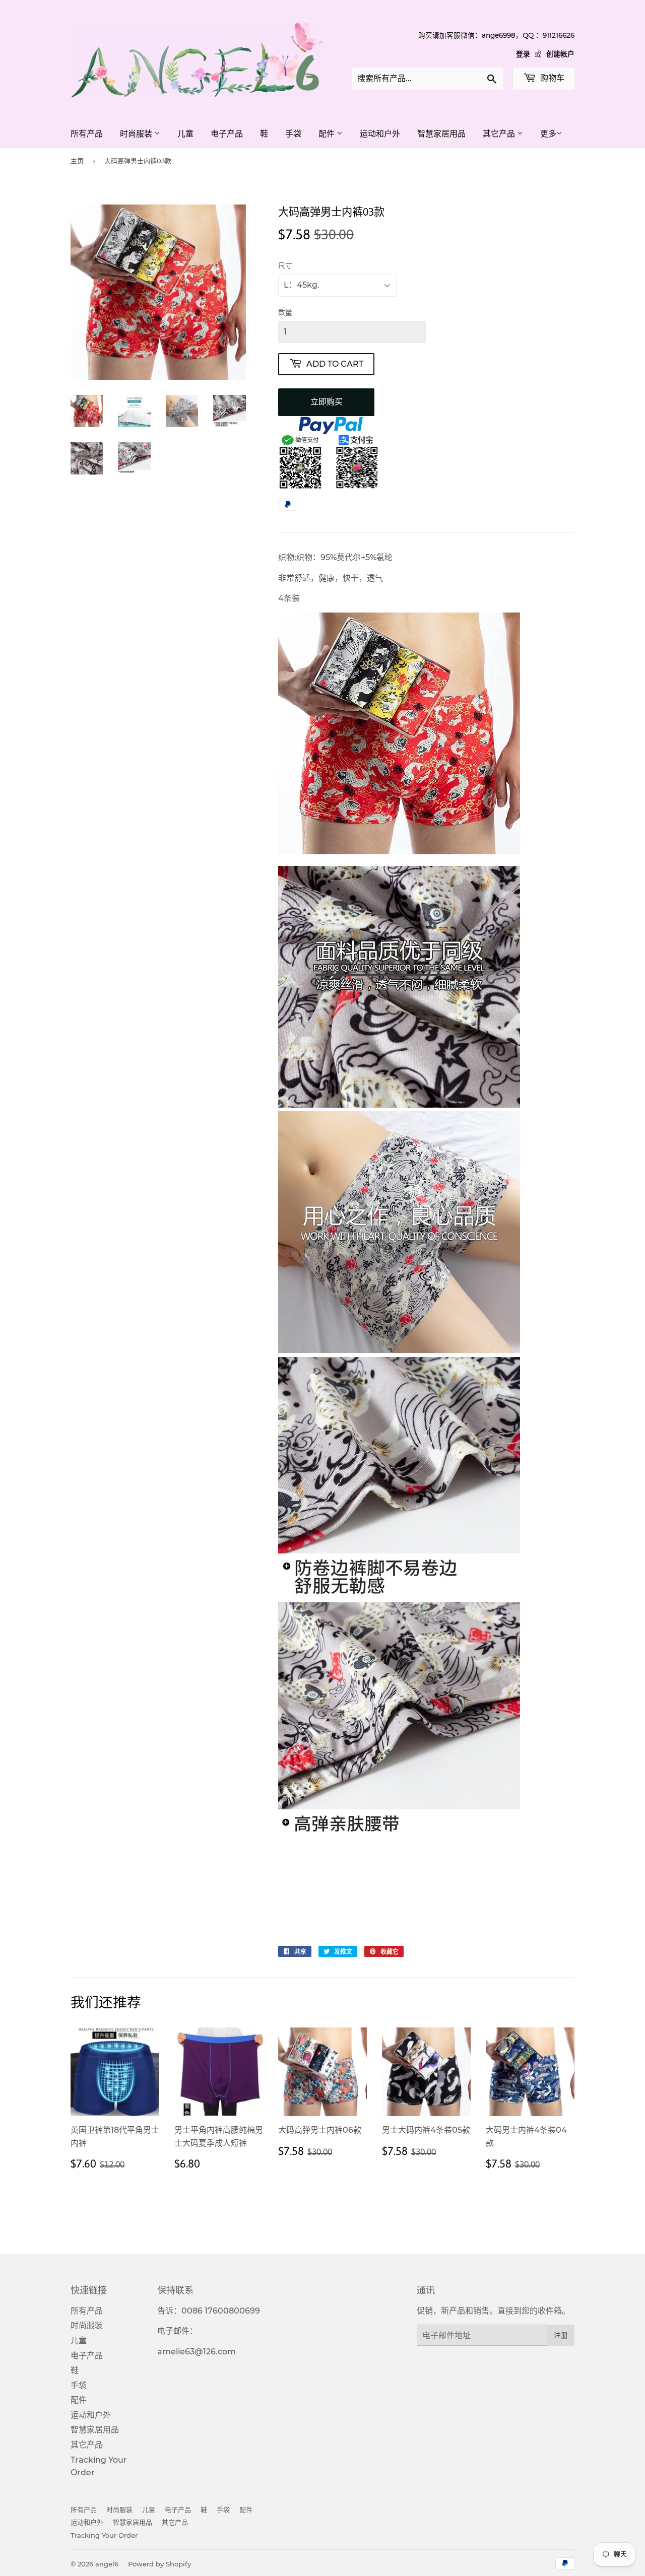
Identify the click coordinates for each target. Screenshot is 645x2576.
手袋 (293, 134)
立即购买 (327, 402)
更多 (548, 134)
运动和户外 (380, 134)
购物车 (551, 78)
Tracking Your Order (104, 2535)
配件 (328, 134)
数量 (285, 312)
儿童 (185, 134)
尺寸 (285, 265)
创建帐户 (560, 54)
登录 (523, 54)
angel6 (107, 2564)
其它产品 (500, 134)
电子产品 (227, 134)
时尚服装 (137, 134)
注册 (561, 2335)
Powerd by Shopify (159, 2564)
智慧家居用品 (441, 134)
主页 (77, 161)
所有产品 (87, 134)
